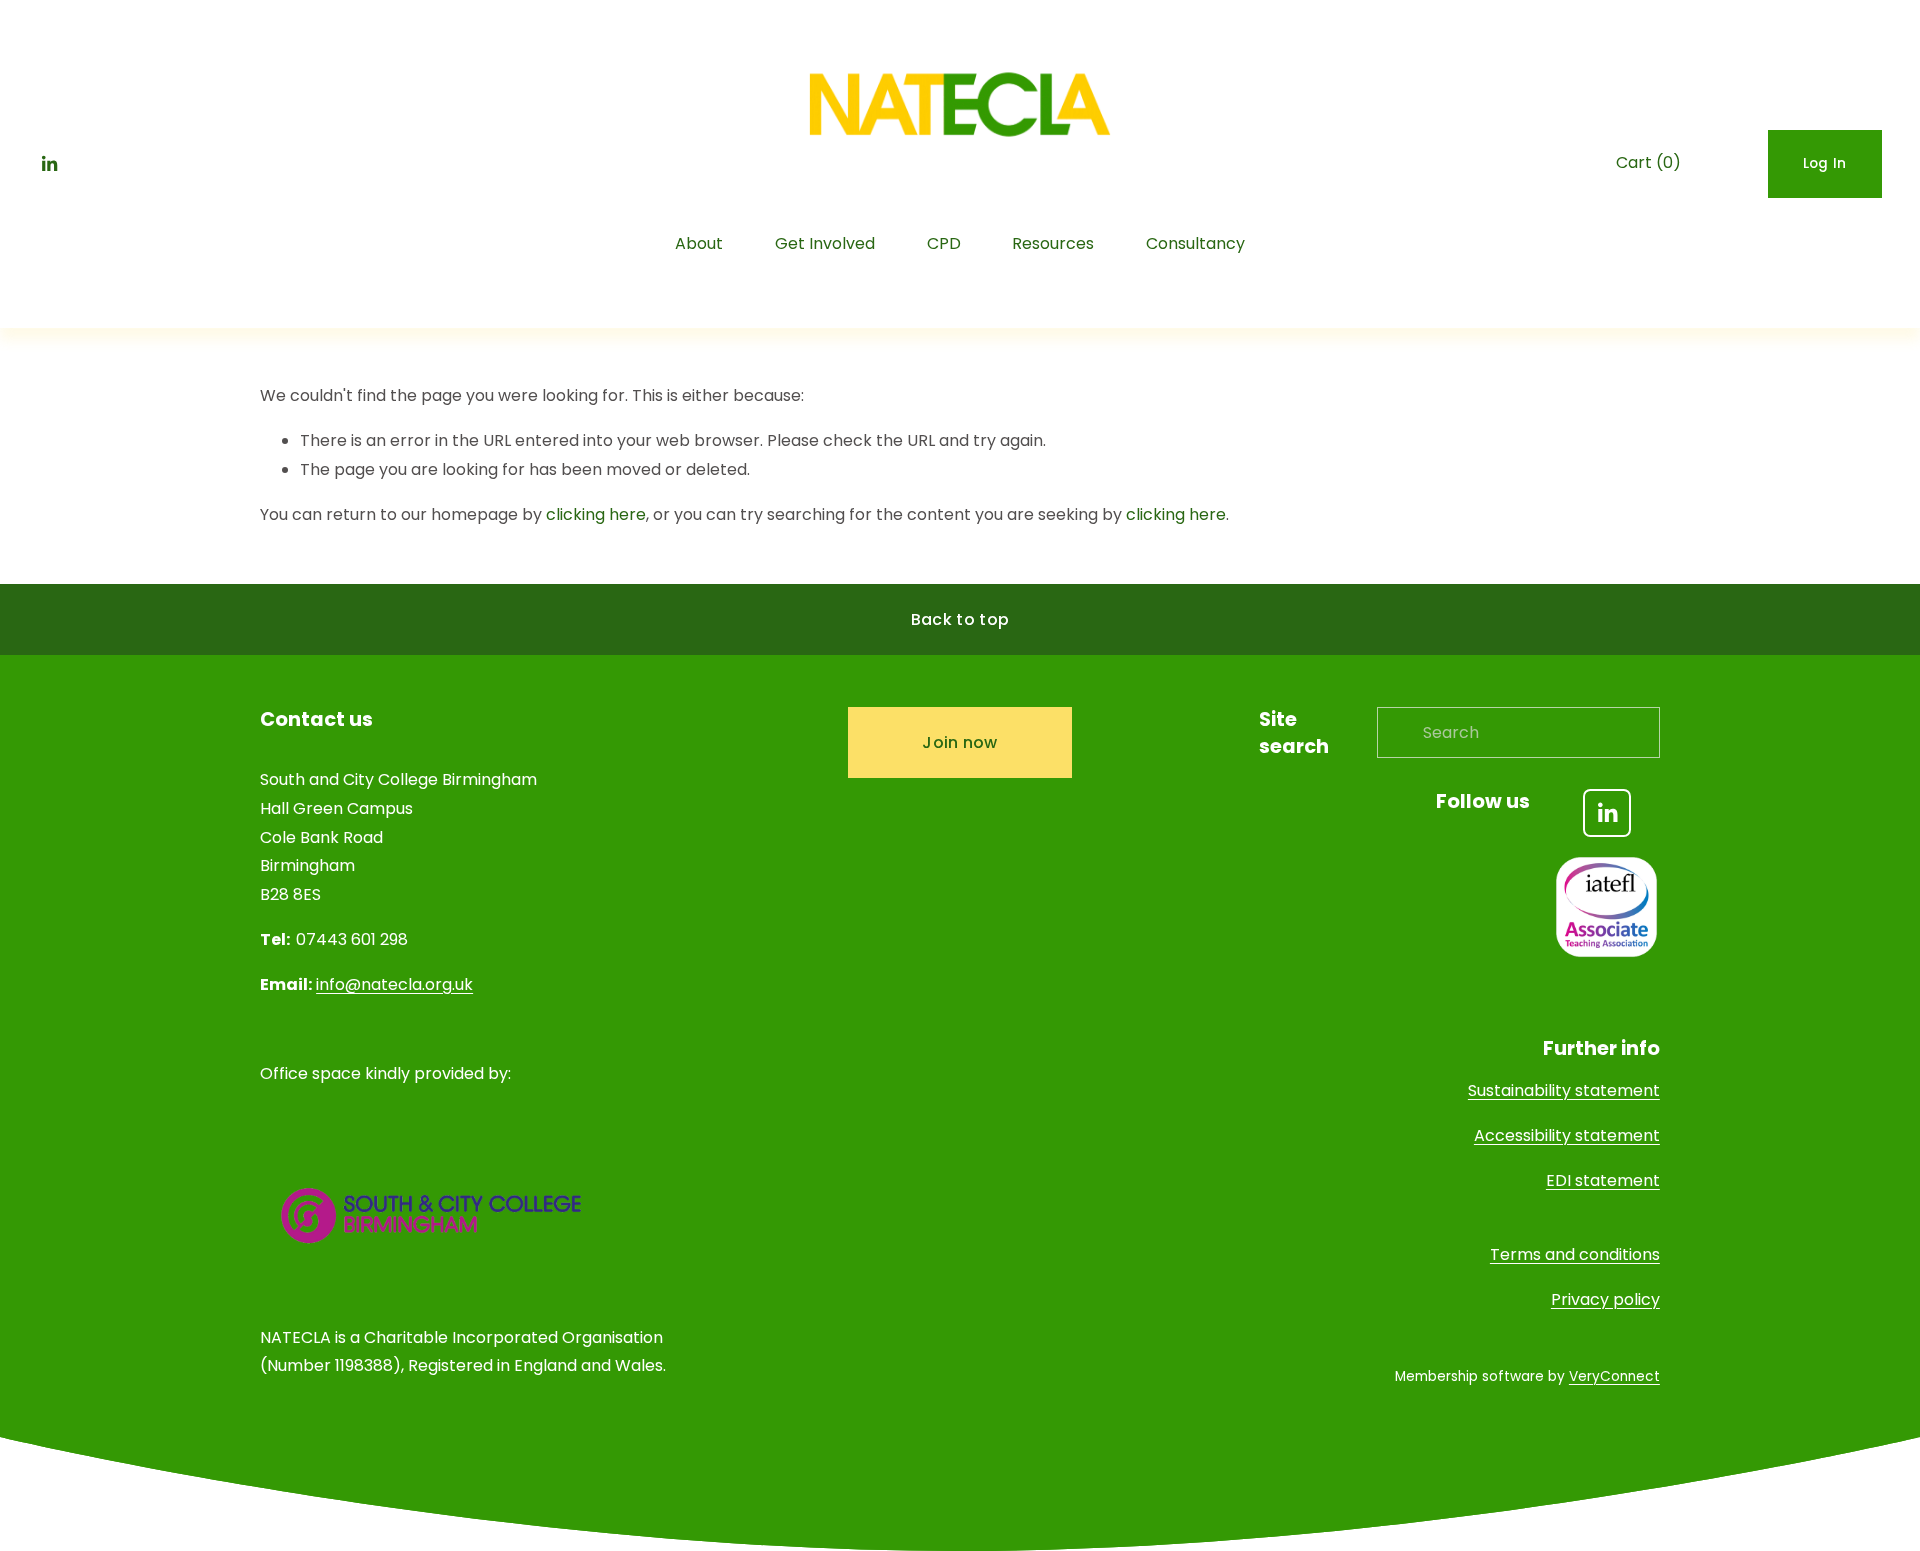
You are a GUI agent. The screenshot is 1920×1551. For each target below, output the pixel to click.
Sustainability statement (1564, 1090)
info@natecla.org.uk (394, 984)
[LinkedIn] (49, 164)
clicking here (596, 514)
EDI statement (1603, 1180)
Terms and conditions (1575, 1254)
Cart (1648, 162)
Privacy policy (1605, 1299)
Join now (960, 742)
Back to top (960, 619)
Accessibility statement (1567, 1135)
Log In (1825, 163)
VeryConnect (1614, 1376)
